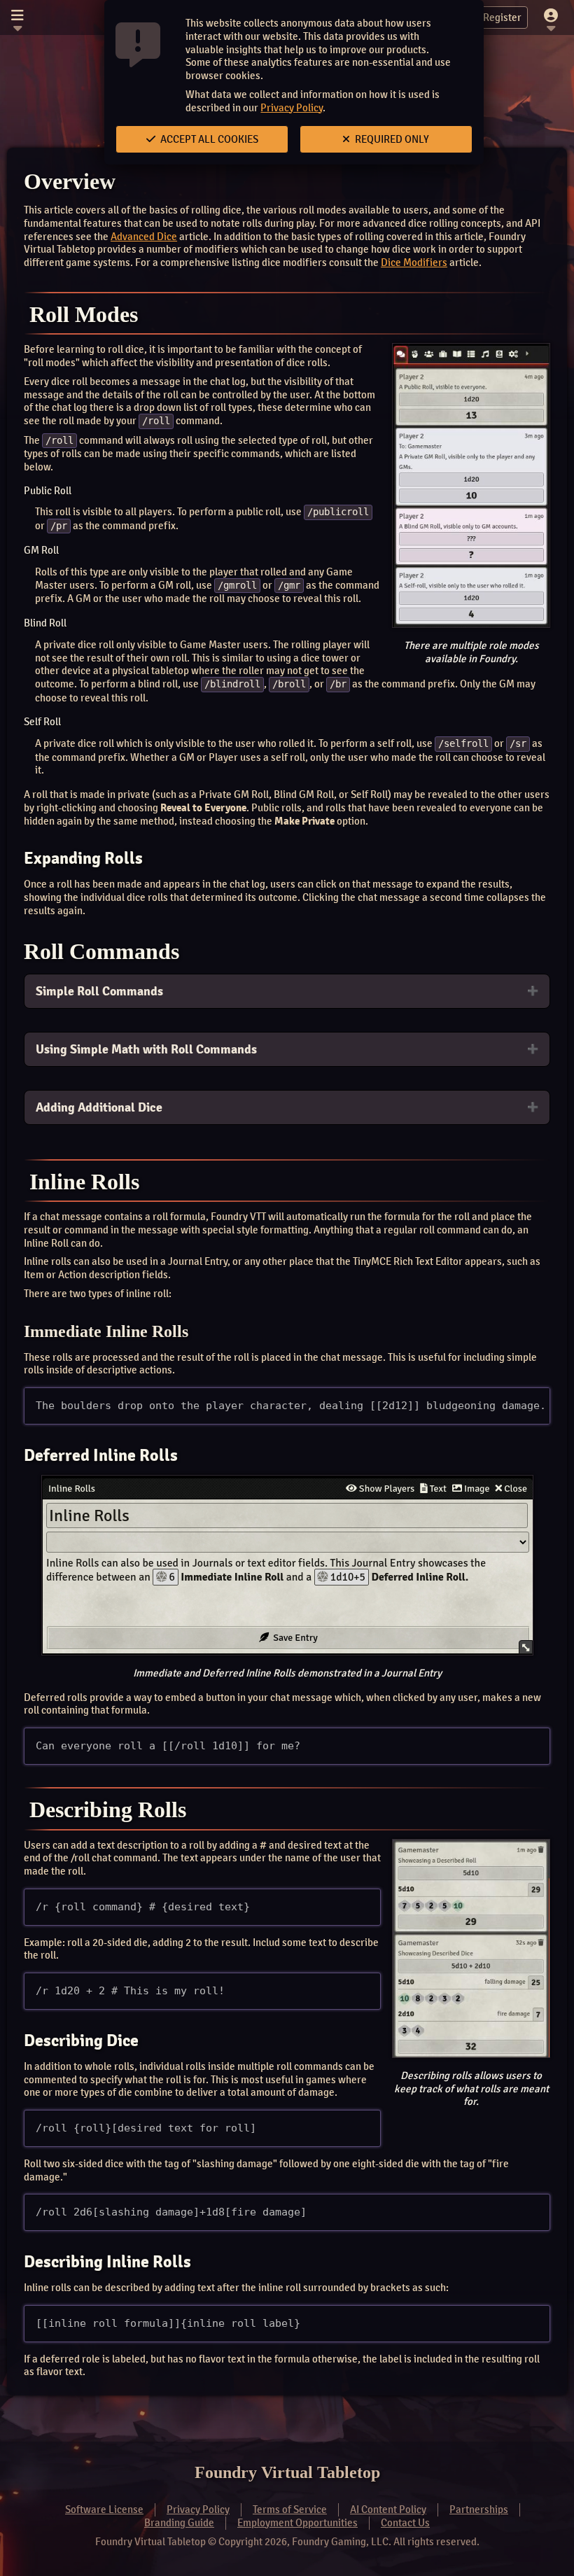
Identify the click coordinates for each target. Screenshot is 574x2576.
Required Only (391, 139)
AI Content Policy (388, 2509)
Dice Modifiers (414, 262)
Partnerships (479, 2509)
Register (502, 17)
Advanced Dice (144, 237)
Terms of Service (290, 2509)
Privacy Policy (292, 108)
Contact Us (405, 2523)
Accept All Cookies (208, 139)
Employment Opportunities (297, 2523)
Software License (104, 2509)
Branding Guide (179, 2523)
